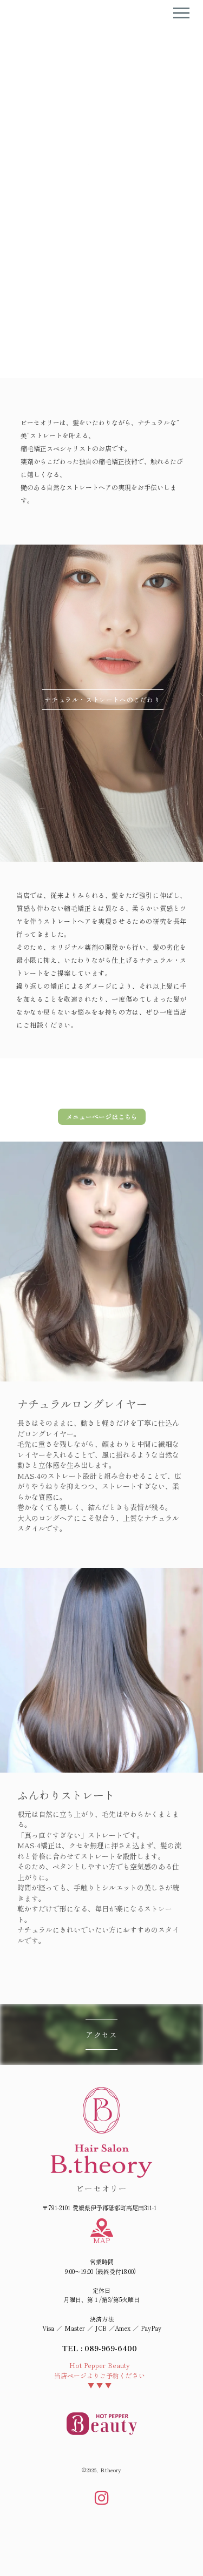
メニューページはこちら (102, 1116)
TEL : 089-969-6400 (100, 2348)
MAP (101, 2240)
